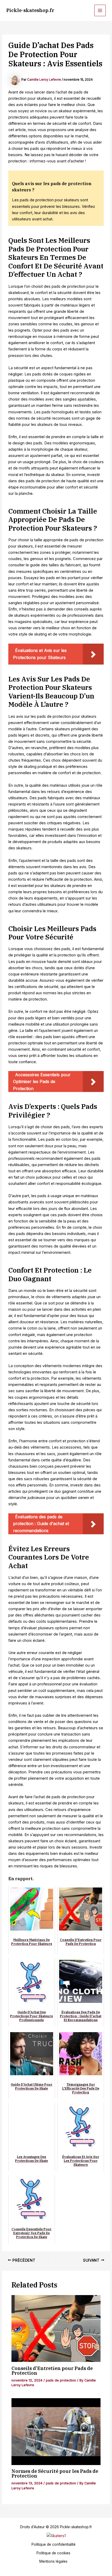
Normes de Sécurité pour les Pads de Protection (55, 2473)
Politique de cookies (53, 2553)
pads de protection (61, 2380)
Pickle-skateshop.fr (30, 10)
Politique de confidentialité (54, 2544)
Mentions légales (53, 2561)
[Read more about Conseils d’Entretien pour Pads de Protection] (56, 2328)
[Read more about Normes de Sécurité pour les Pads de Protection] (56, 2432)
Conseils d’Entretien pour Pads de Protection (52, 2371)
